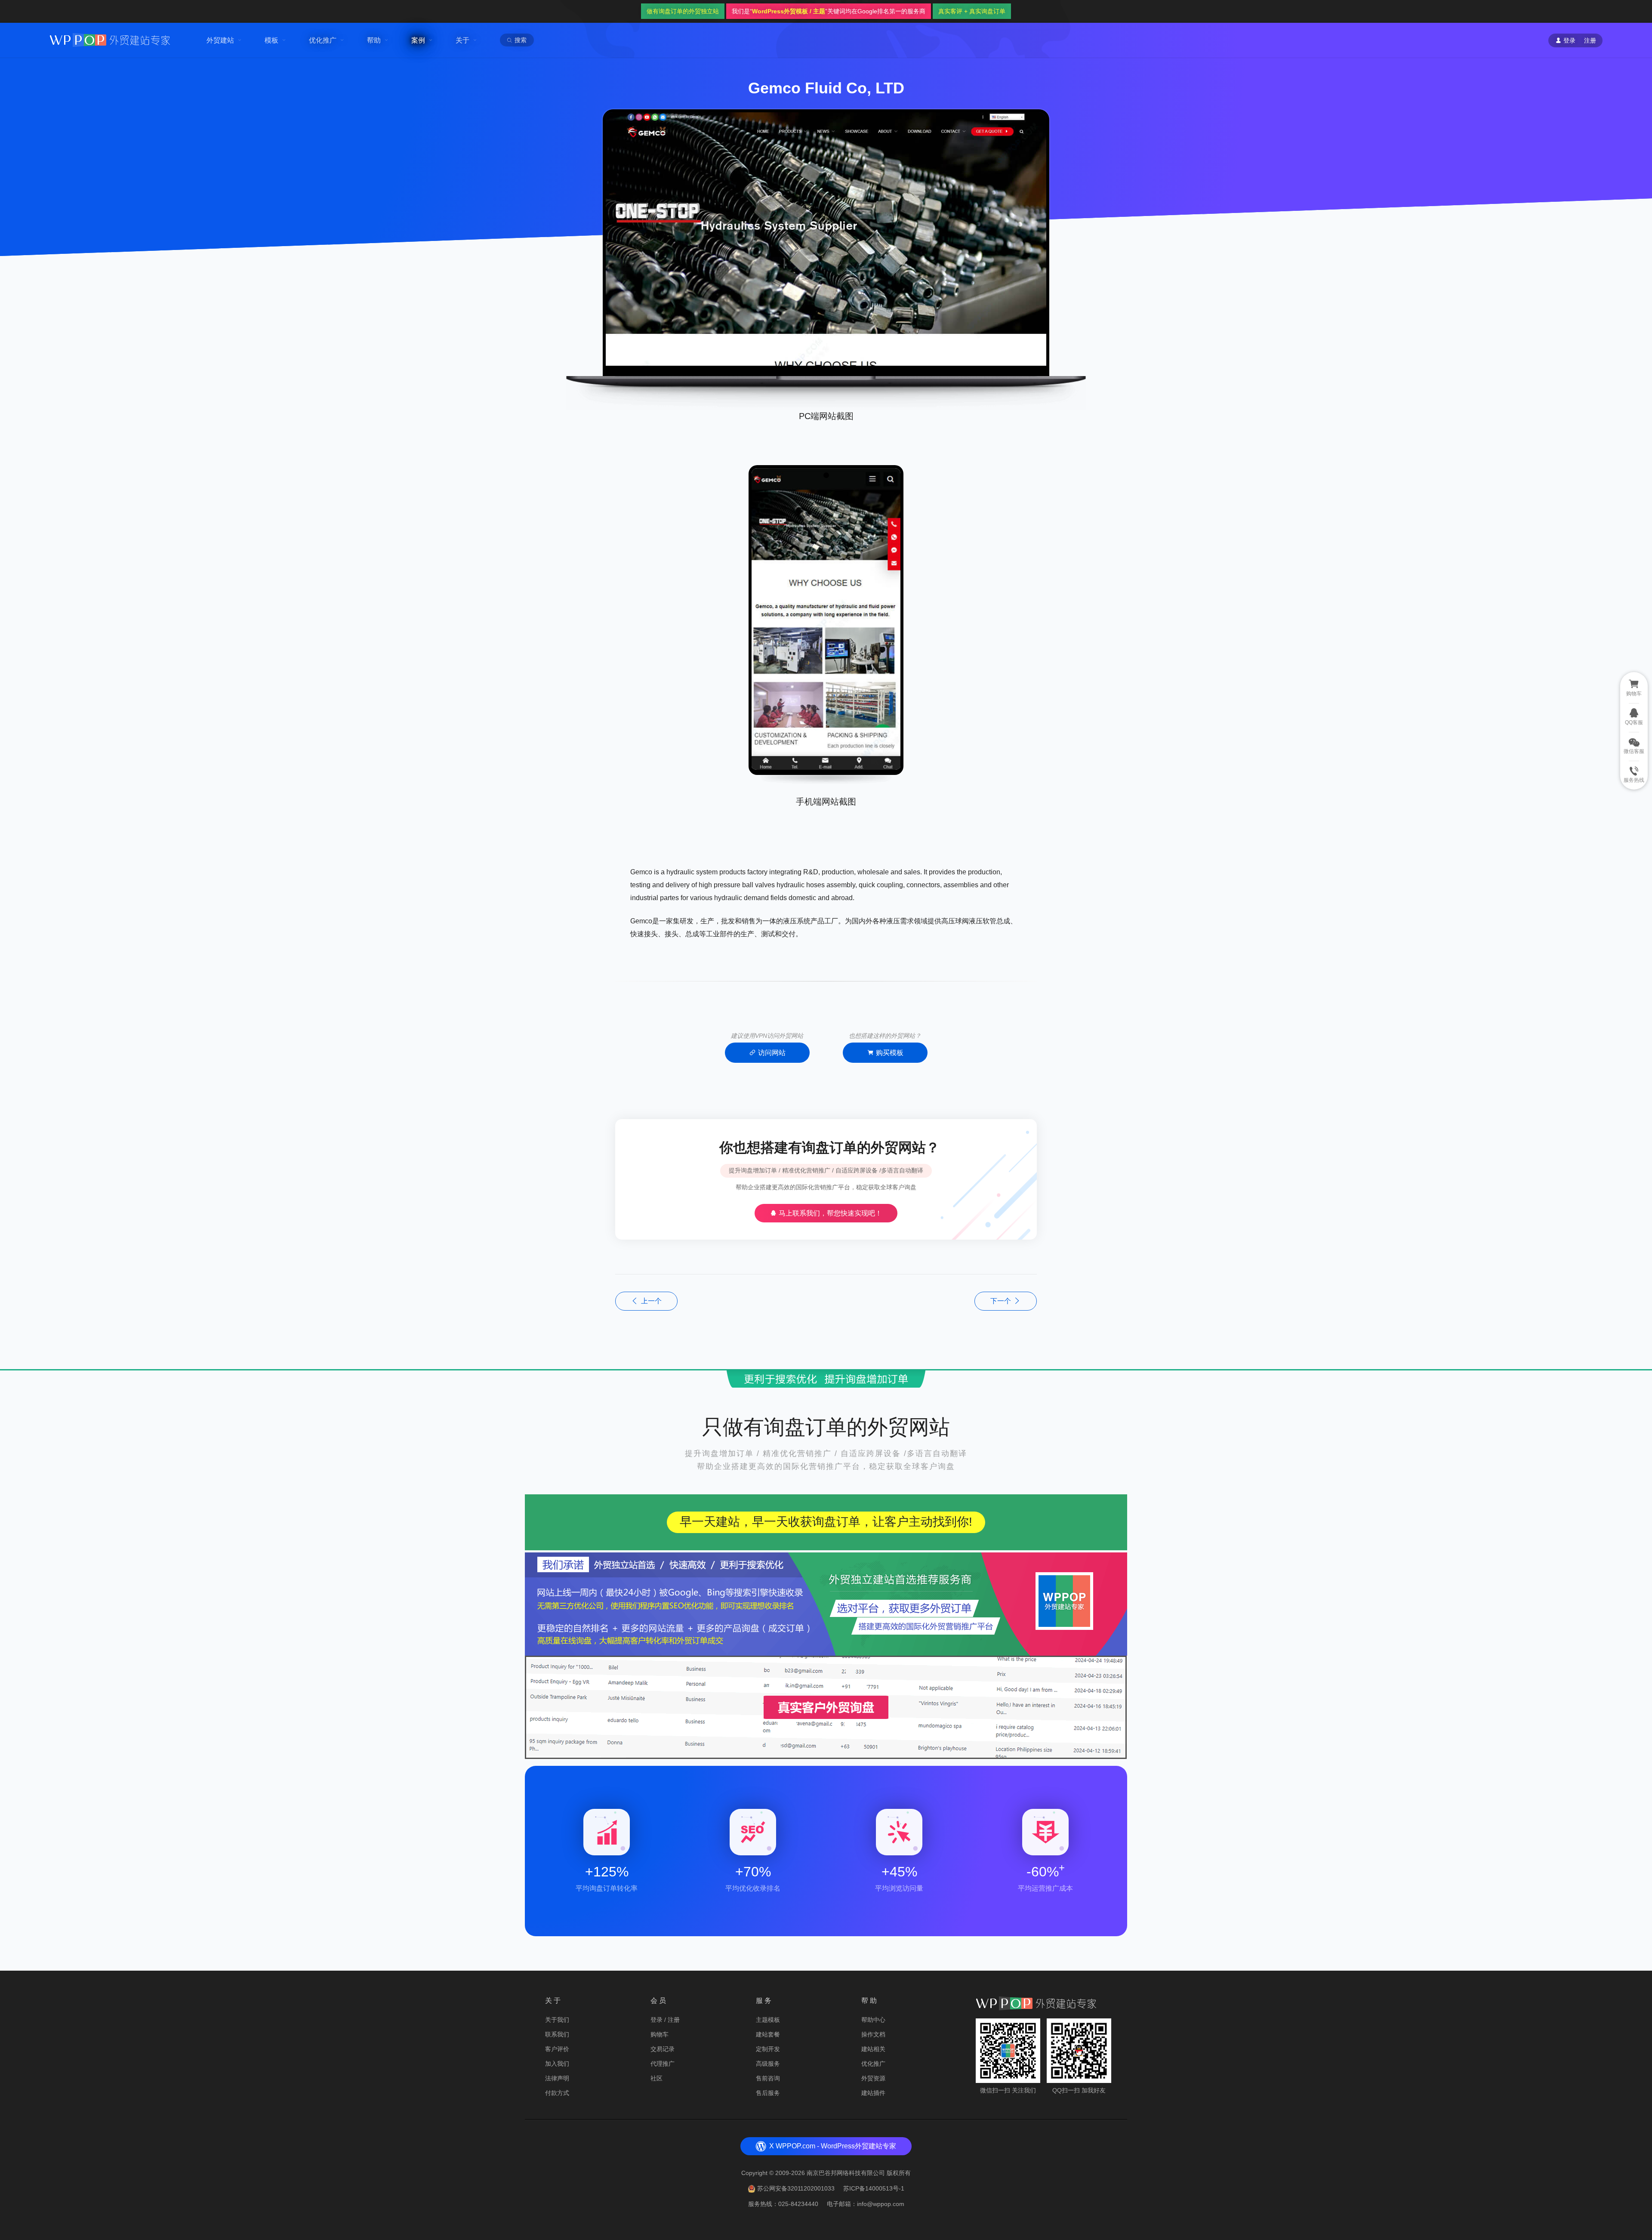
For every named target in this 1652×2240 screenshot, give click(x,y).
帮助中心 (873, 2020)
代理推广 (663, 2064)
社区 (656, 2078)
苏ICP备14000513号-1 (874, 2188)
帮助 (374, 40)
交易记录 (663, 2049)
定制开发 (768, 2049)
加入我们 (557, 2064)
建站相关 (873, 2049)
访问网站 (772, 1053)
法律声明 (557, 2078)
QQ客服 (1634, 722)
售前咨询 (768, 2078)
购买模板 (890, 1053)
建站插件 (873, 2093)
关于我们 (557, 2020)
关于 (462, 40)
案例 (418, 40)
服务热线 (1634, 780)
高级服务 (768, 2064)
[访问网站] (826, 258)
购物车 (660, 2034)
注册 (1590, 40)
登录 (656, 2020)
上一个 (651, 1301)
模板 (271, 40)
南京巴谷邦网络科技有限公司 (846, 2173)
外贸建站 (220, 40)
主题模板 (768, 2020)
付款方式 (557, 2093)
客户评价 (557, 2049)
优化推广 (323, 40)
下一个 (1001, 1301)
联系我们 (557, 2034)
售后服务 (768, 2093)
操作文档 (873, 2034)
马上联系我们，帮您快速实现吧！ (829, 1213)
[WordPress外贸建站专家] (110, 39)
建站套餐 (768, 2034)
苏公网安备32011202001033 (796, 2188)
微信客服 (1634, 751)
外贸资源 (873, 2078)
